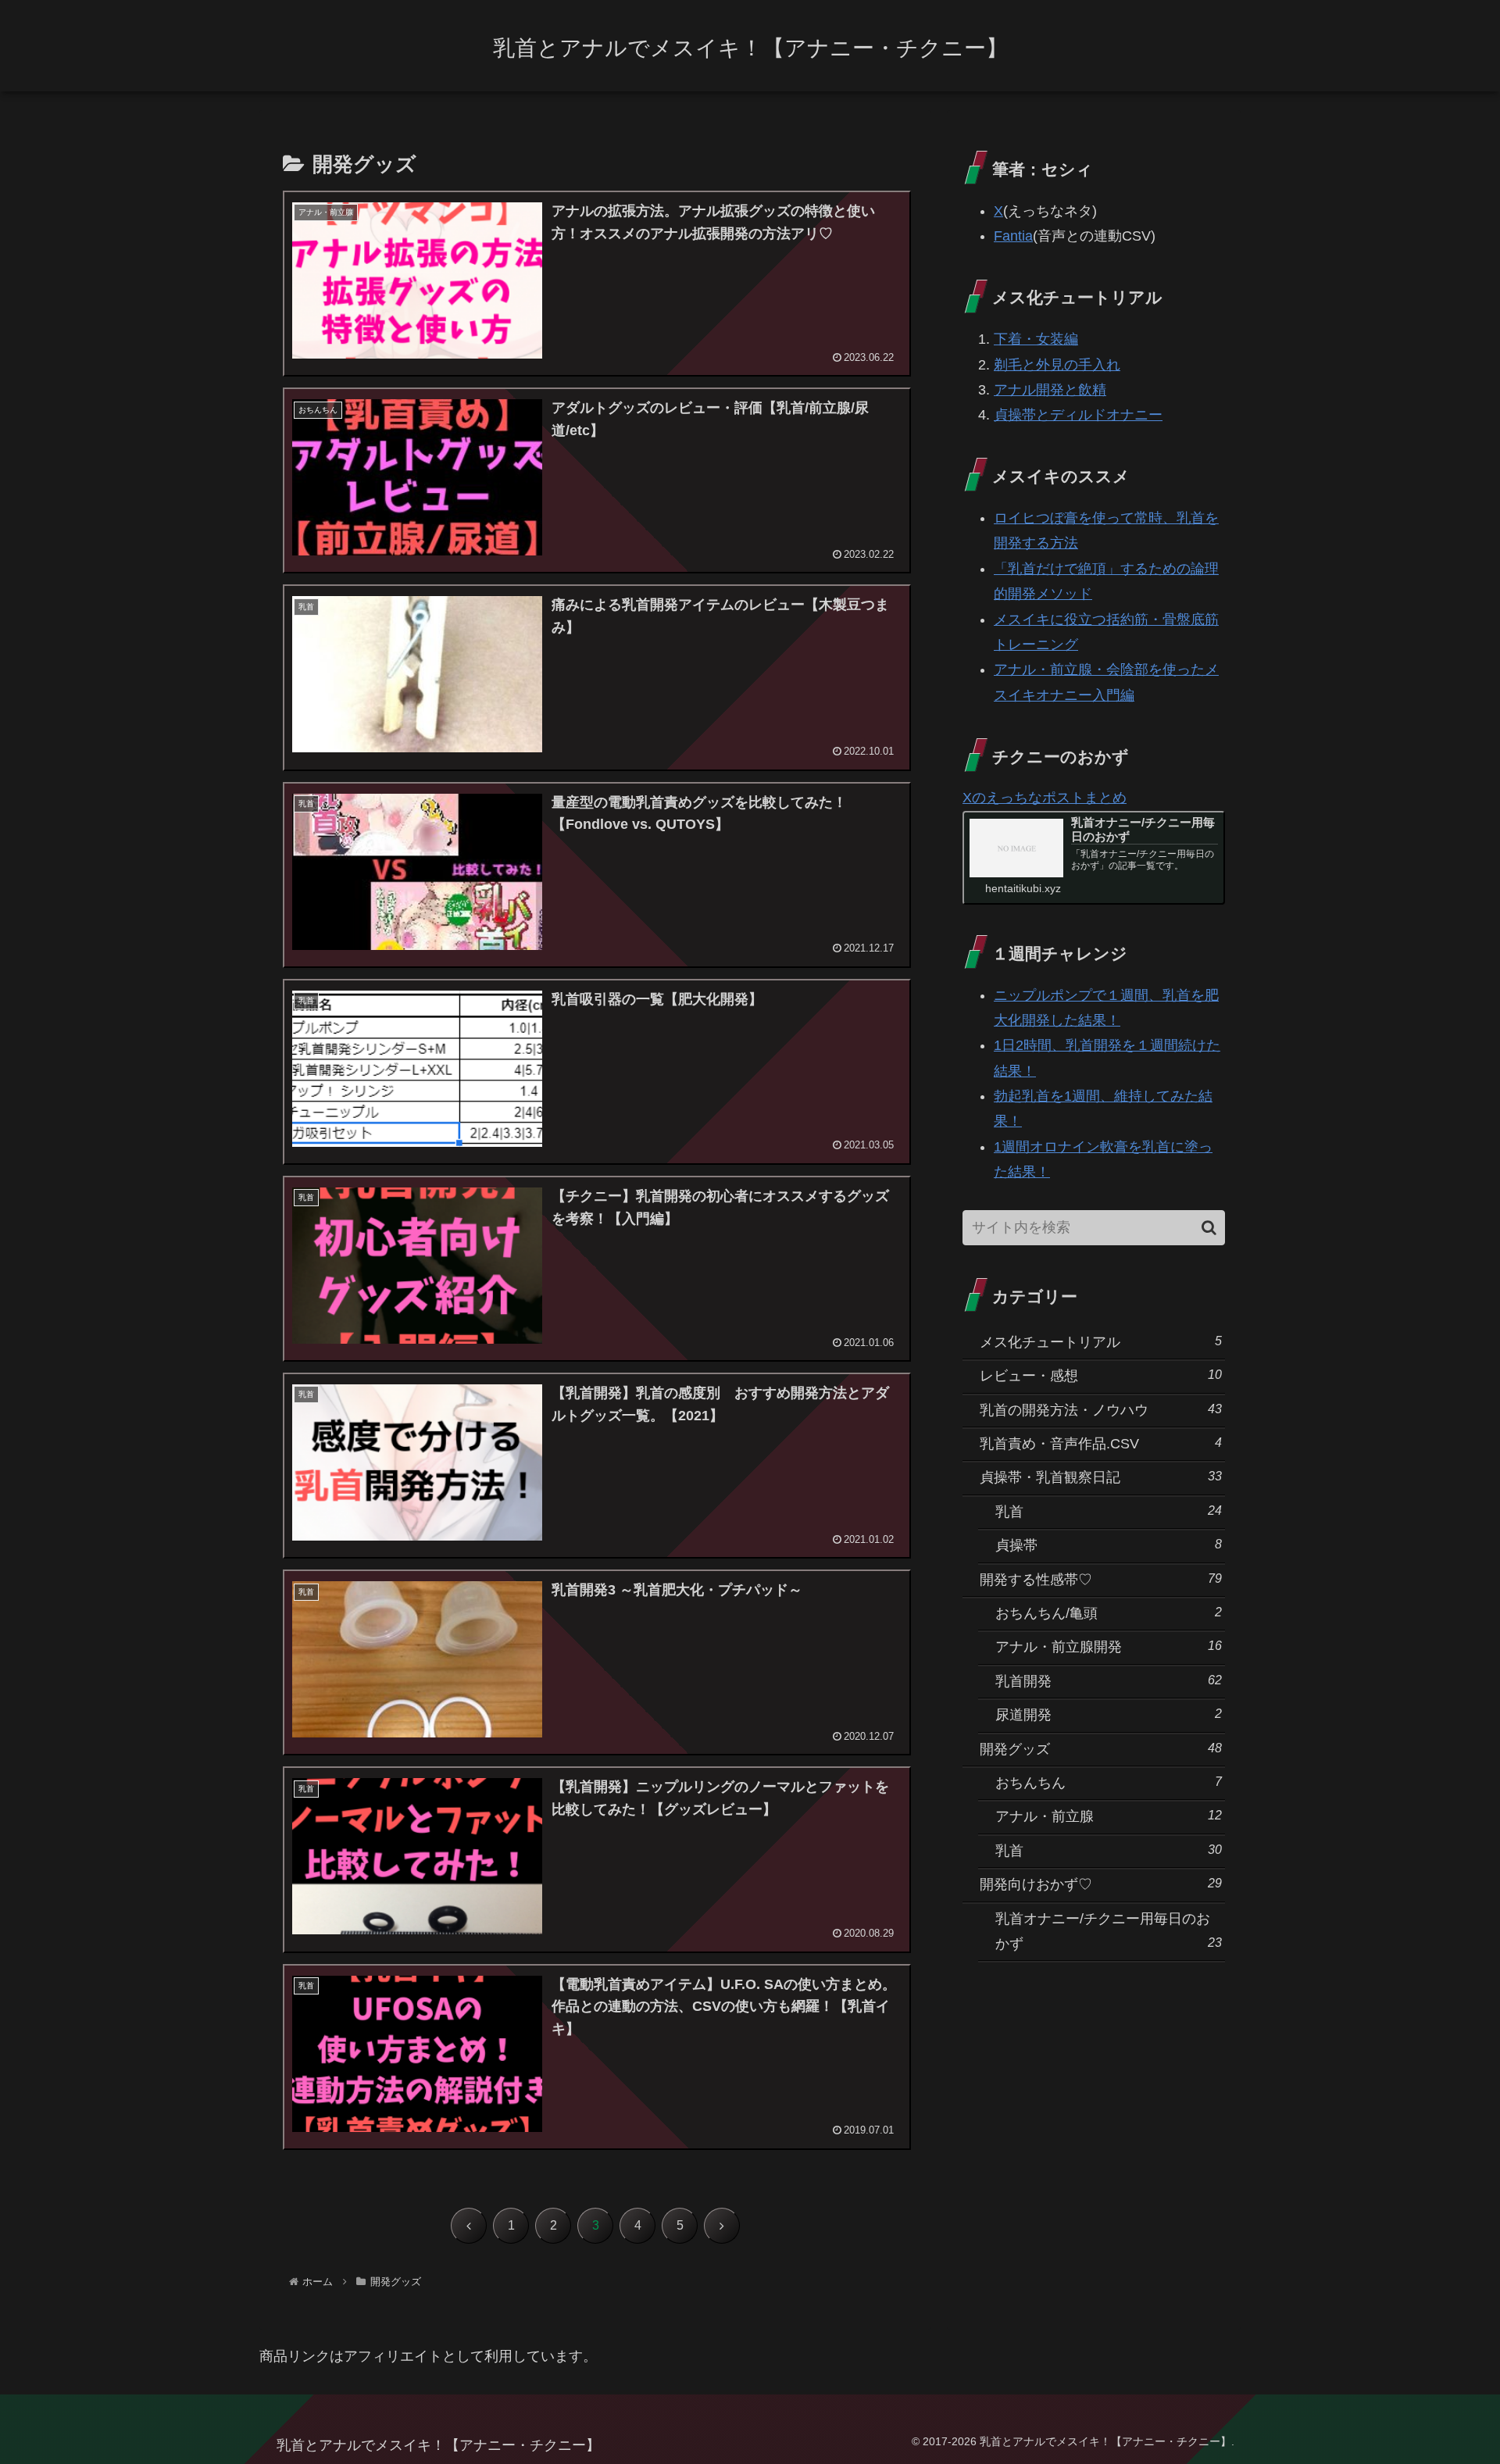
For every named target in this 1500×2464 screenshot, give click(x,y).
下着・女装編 (1036, 339)
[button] (1209, 1228)
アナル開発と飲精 (1050, 390)
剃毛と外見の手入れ (1057, 365)
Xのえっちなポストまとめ (1045, 798)
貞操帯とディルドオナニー (1078, 415)
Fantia (1013, 236)
